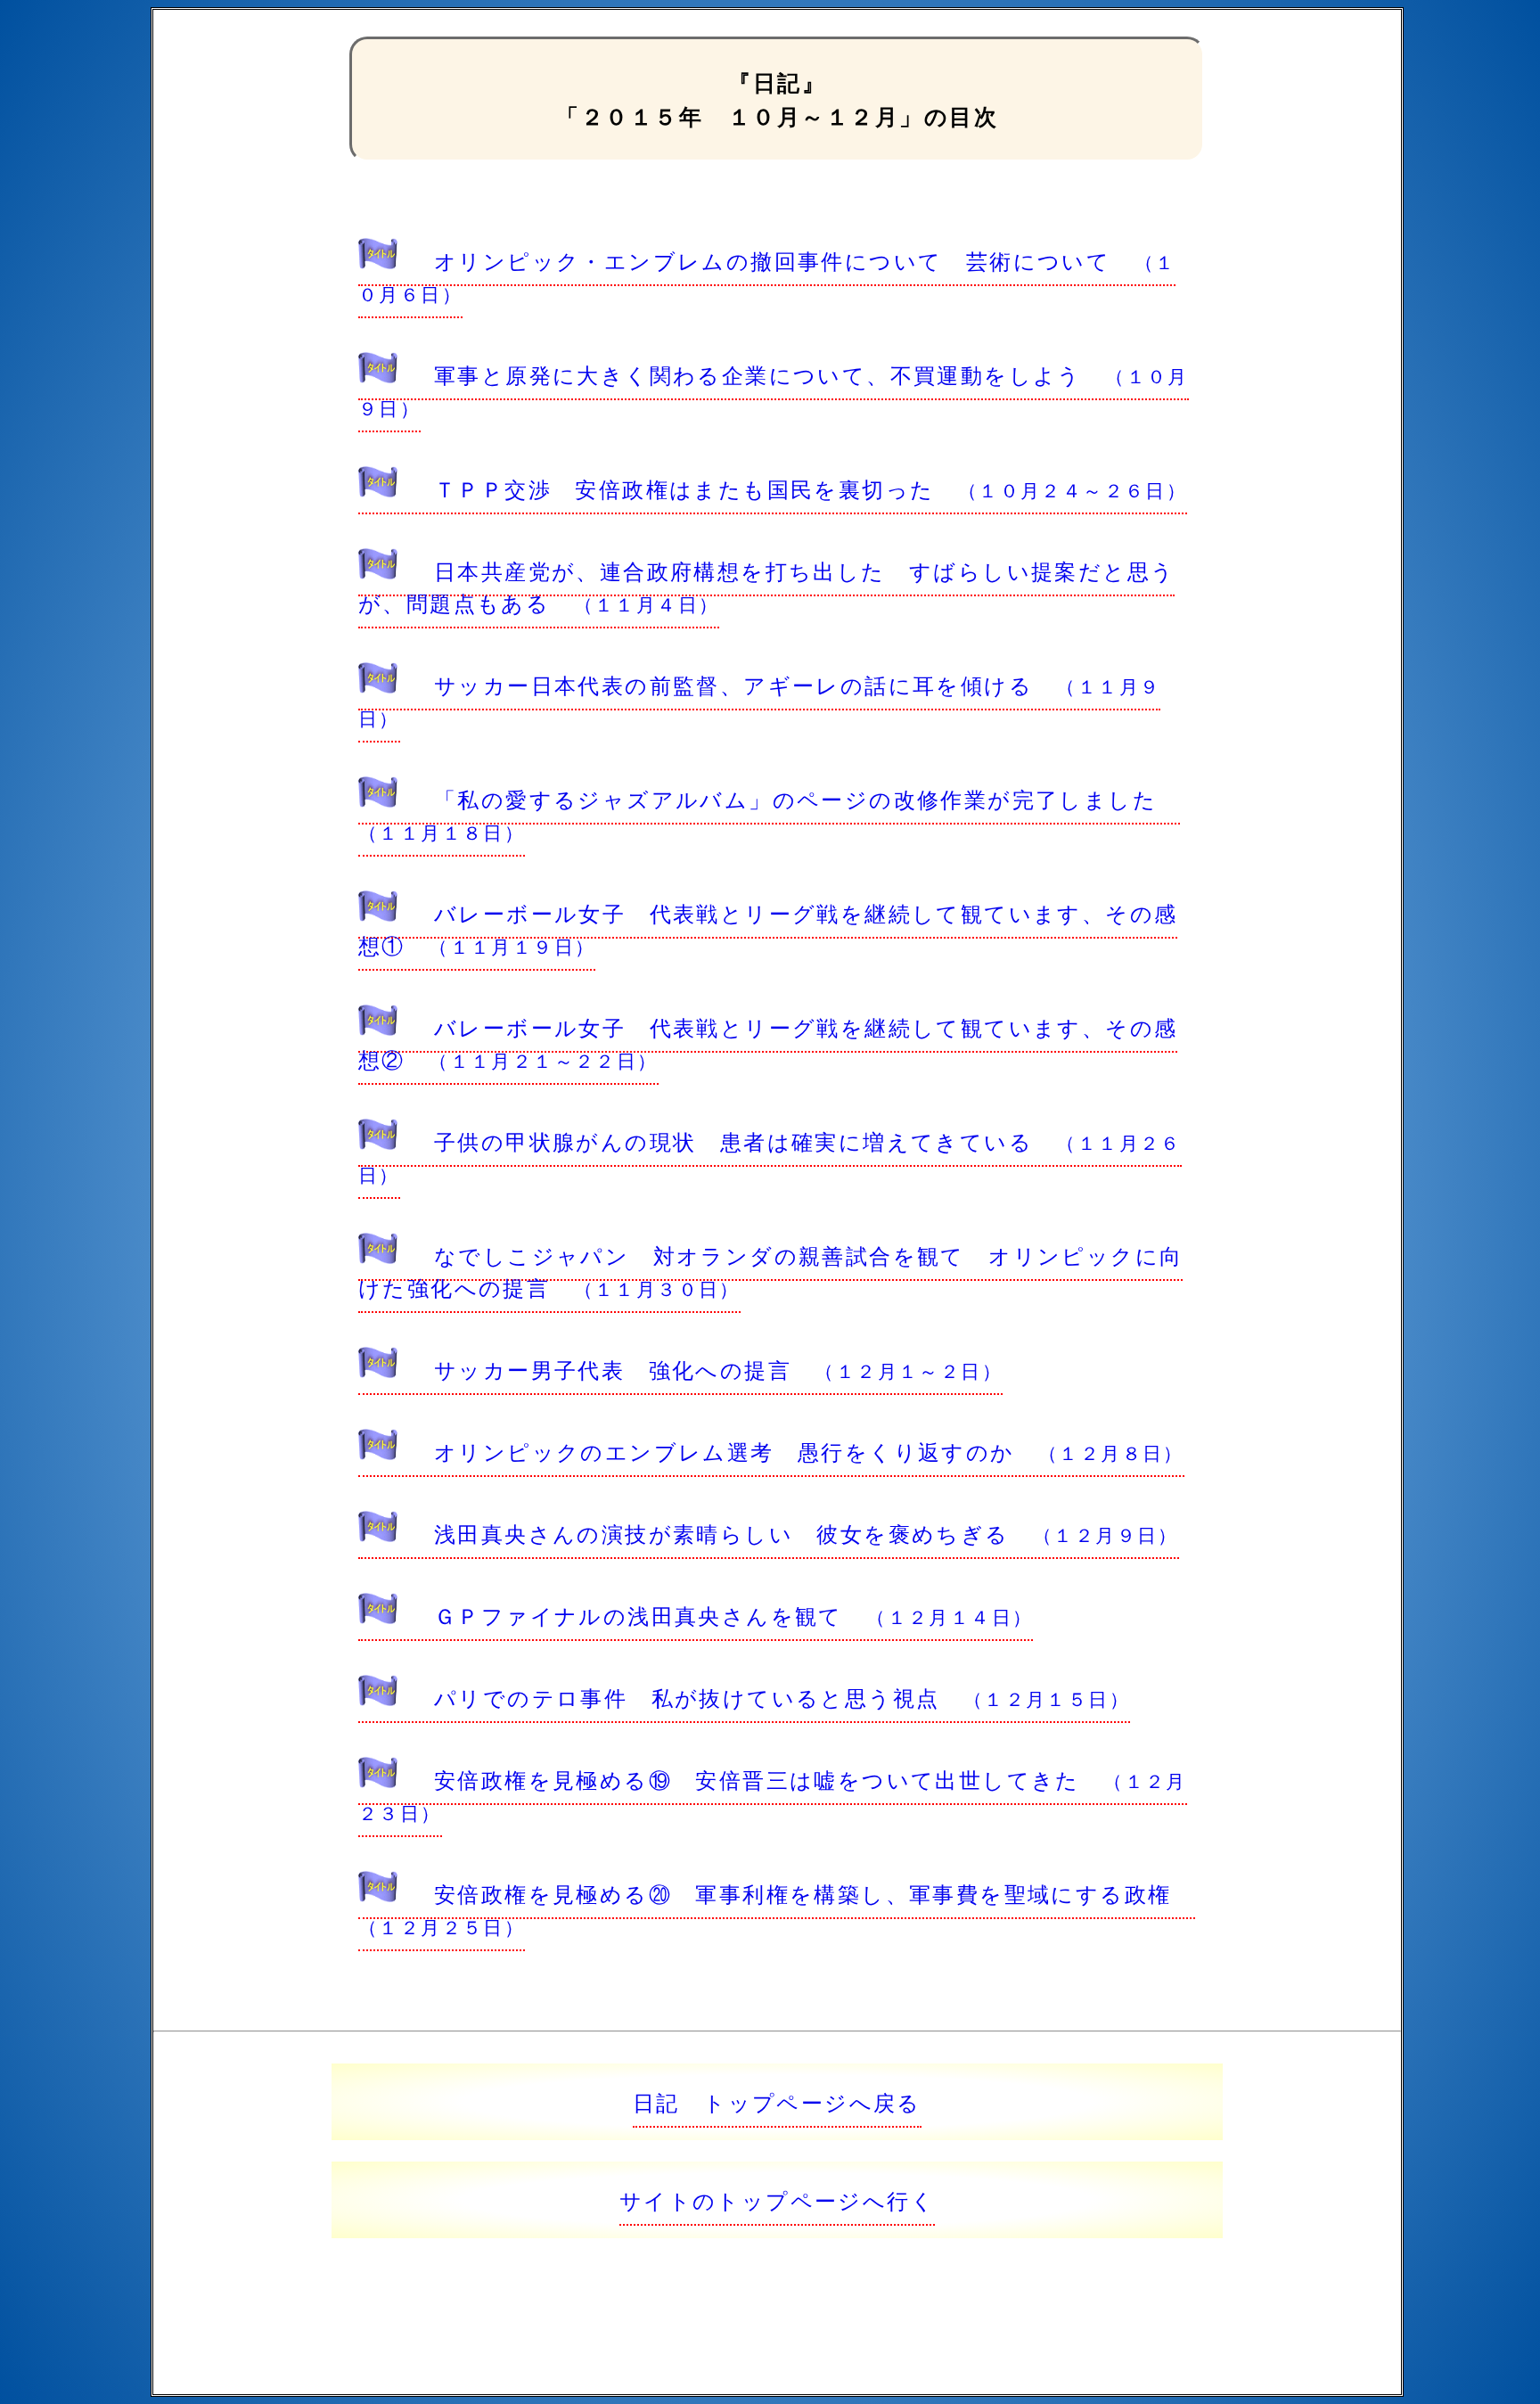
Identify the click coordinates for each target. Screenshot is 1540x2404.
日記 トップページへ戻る (777, 2101)
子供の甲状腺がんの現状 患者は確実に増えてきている (770, 1156)
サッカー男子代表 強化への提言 (718, 1369)
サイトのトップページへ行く (777, 2199)
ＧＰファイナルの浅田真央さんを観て (733, 1615)
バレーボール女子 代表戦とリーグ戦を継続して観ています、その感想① (768, 928)
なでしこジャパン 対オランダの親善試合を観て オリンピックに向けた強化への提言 (770, 1271)
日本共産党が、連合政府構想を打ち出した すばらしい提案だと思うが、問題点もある (766, 586)
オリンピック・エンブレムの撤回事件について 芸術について (767, 275)
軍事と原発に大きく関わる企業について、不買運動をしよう (774, 390)
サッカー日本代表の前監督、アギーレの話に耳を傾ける (759, 700)
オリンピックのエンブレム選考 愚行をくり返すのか (809, 1451)
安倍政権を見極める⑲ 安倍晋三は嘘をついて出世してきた (773, 1794)
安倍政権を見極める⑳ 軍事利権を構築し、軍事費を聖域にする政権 (777, 1908)
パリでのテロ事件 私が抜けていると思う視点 (782, 1697)
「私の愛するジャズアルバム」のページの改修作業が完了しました (769, 814)
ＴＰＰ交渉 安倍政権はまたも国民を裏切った (811, 488)
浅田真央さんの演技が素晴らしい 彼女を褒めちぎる (807, 1533)
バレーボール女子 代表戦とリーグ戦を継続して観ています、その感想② (768, 1042)
